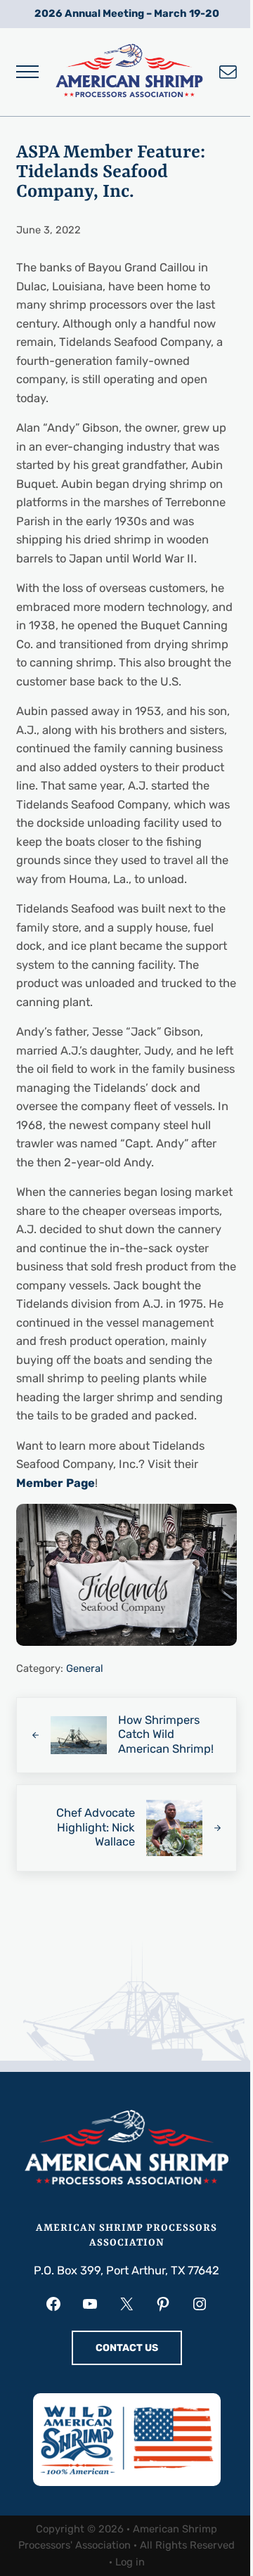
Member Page (56, 1483)
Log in (130, 2562)
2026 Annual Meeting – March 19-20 (127, 13)
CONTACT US (127, 2348)
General (85, 1668)
